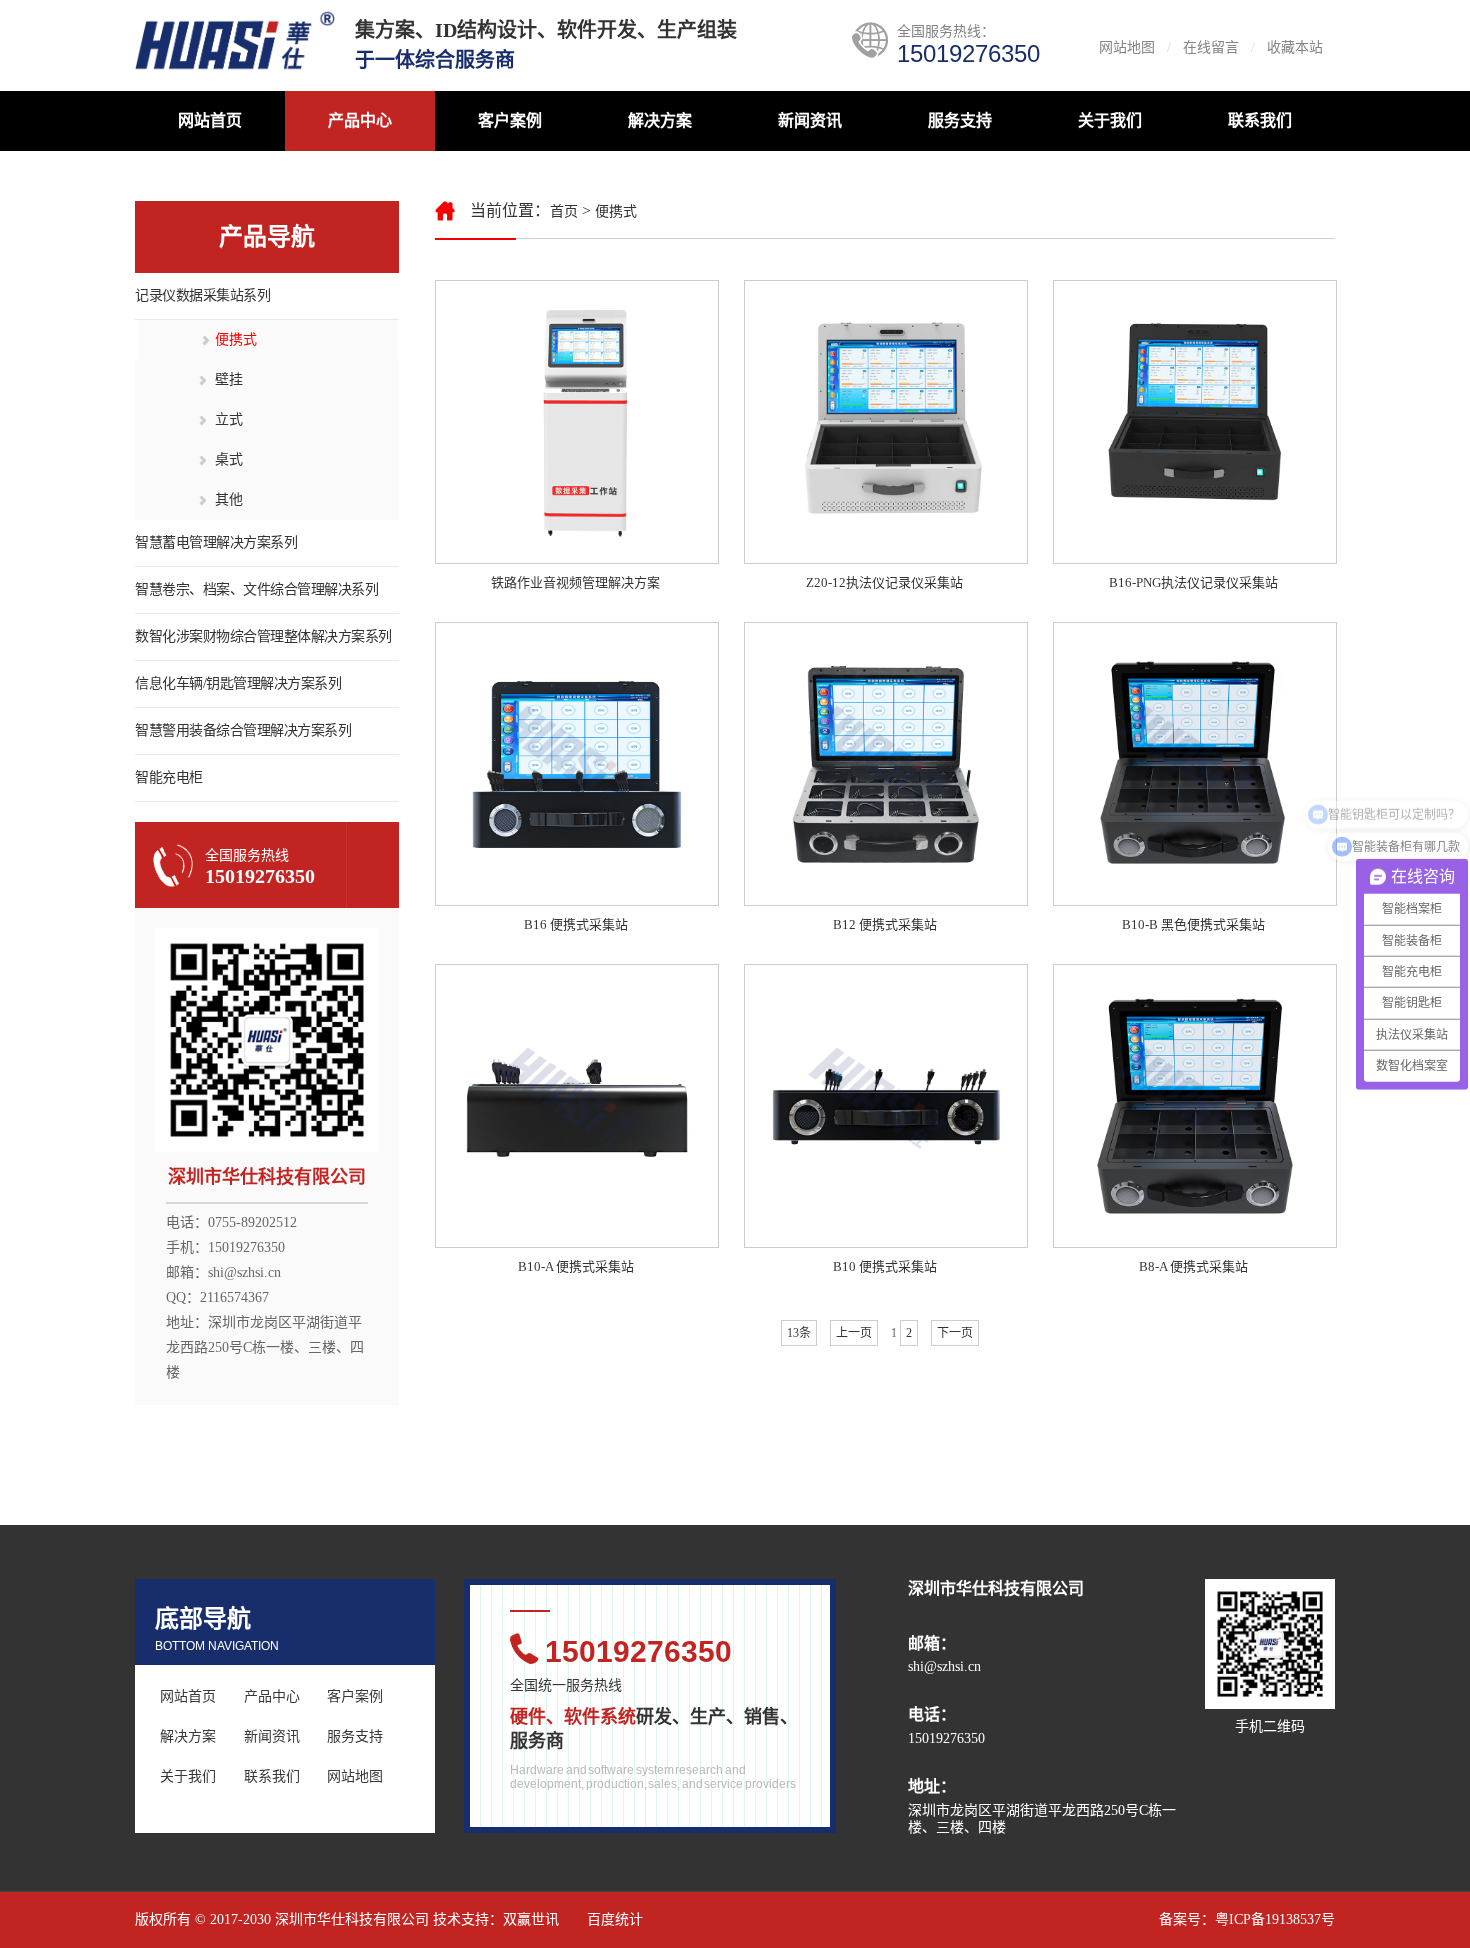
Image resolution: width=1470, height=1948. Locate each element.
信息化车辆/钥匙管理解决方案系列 (238, 683)
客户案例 (510, 120)
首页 (564, 211)
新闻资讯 (810, 120)
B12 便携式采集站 (885, 924)
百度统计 (615, 1919)
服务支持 (960, 120)
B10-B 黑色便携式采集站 (1193, 924)
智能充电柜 (169, 777)
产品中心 (360, 120)
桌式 (229, 459)
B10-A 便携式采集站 (576, 1266)
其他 (229, 499)
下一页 (955, 1333)
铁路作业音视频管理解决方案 (575, 582)
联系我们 (1260, 120)
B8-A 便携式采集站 (1193, 1266)
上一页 (854, 1333)
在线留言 (1211, 47)
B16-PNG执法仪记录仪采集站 (1193, 582)
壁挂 (229, 379)
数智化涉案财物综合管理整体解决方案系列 (263, 636)
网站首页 (210, 120)
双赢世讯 (531, 1919)
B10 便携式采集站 (885, 1266)
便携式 (236, 339)
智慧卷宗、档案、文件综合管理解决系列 (256, 589)
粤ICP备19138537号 (1275, 1919)
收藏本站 (1295, 47)
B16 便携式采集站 (576, 924)
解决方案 (660, 120)
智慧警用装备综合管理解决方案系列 (243, 730)
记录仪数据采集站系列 (202, 295)
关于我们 (1110, 120)
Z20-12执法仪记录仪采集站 (884, 582)
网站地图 (1127, 47)
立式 (229, 419)
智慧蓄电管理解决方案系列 (216, 542)
